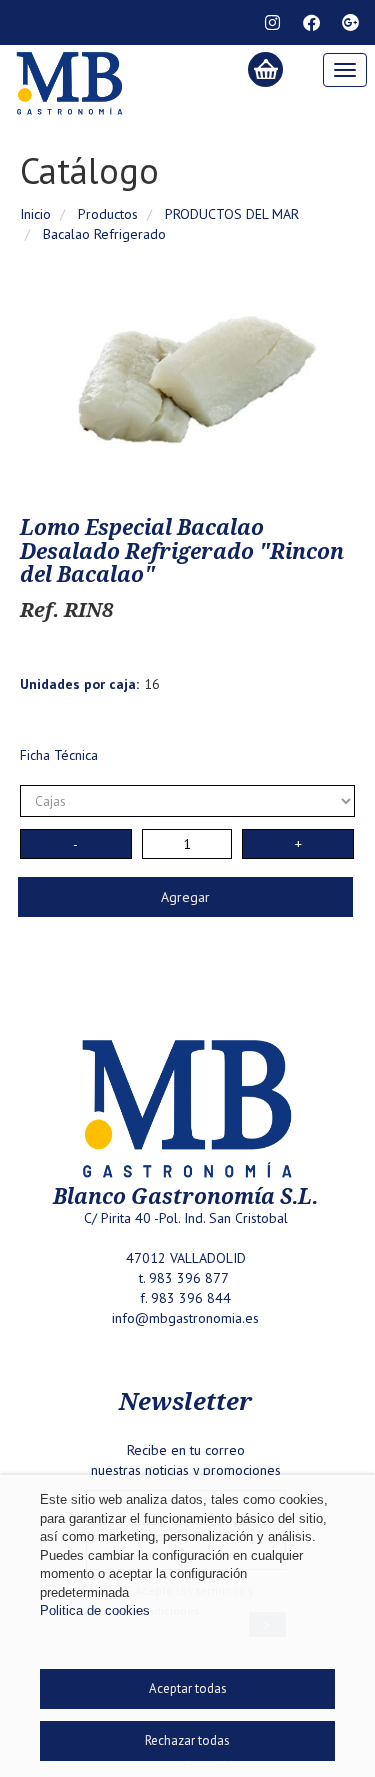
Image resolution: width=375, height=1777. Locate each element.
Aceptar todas (188, 1688)
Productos (108, 214)
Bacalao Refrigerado (104, 234)
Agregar (185, 897)
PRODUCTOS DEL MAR (232, 214)
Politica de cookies (95, 1610)
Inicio (35, 214)
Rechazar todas (187, 1740)
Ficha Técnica (59, 755)
